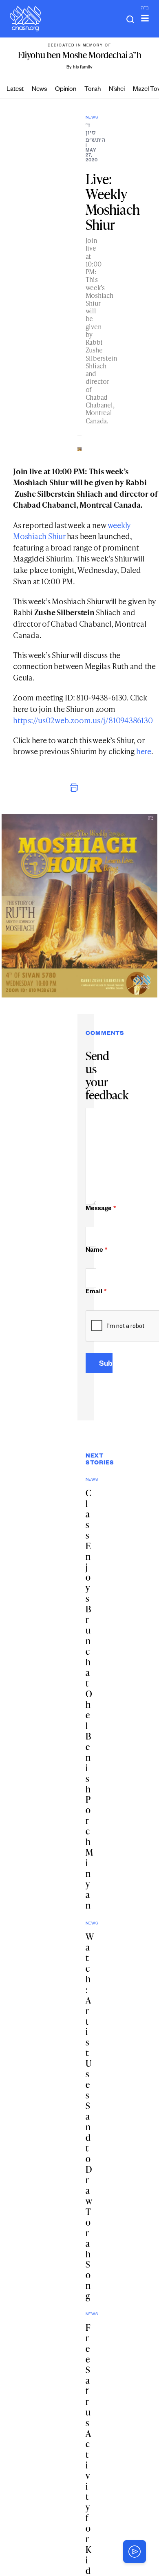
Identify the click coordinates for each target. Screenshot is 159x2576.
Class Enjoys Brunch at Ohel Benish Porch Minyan (89, 1699)
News (39, 90)
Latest (15, 90)
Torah (93, 90)
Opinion (66, 90)
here (144, 751)
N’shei (117, 90)
